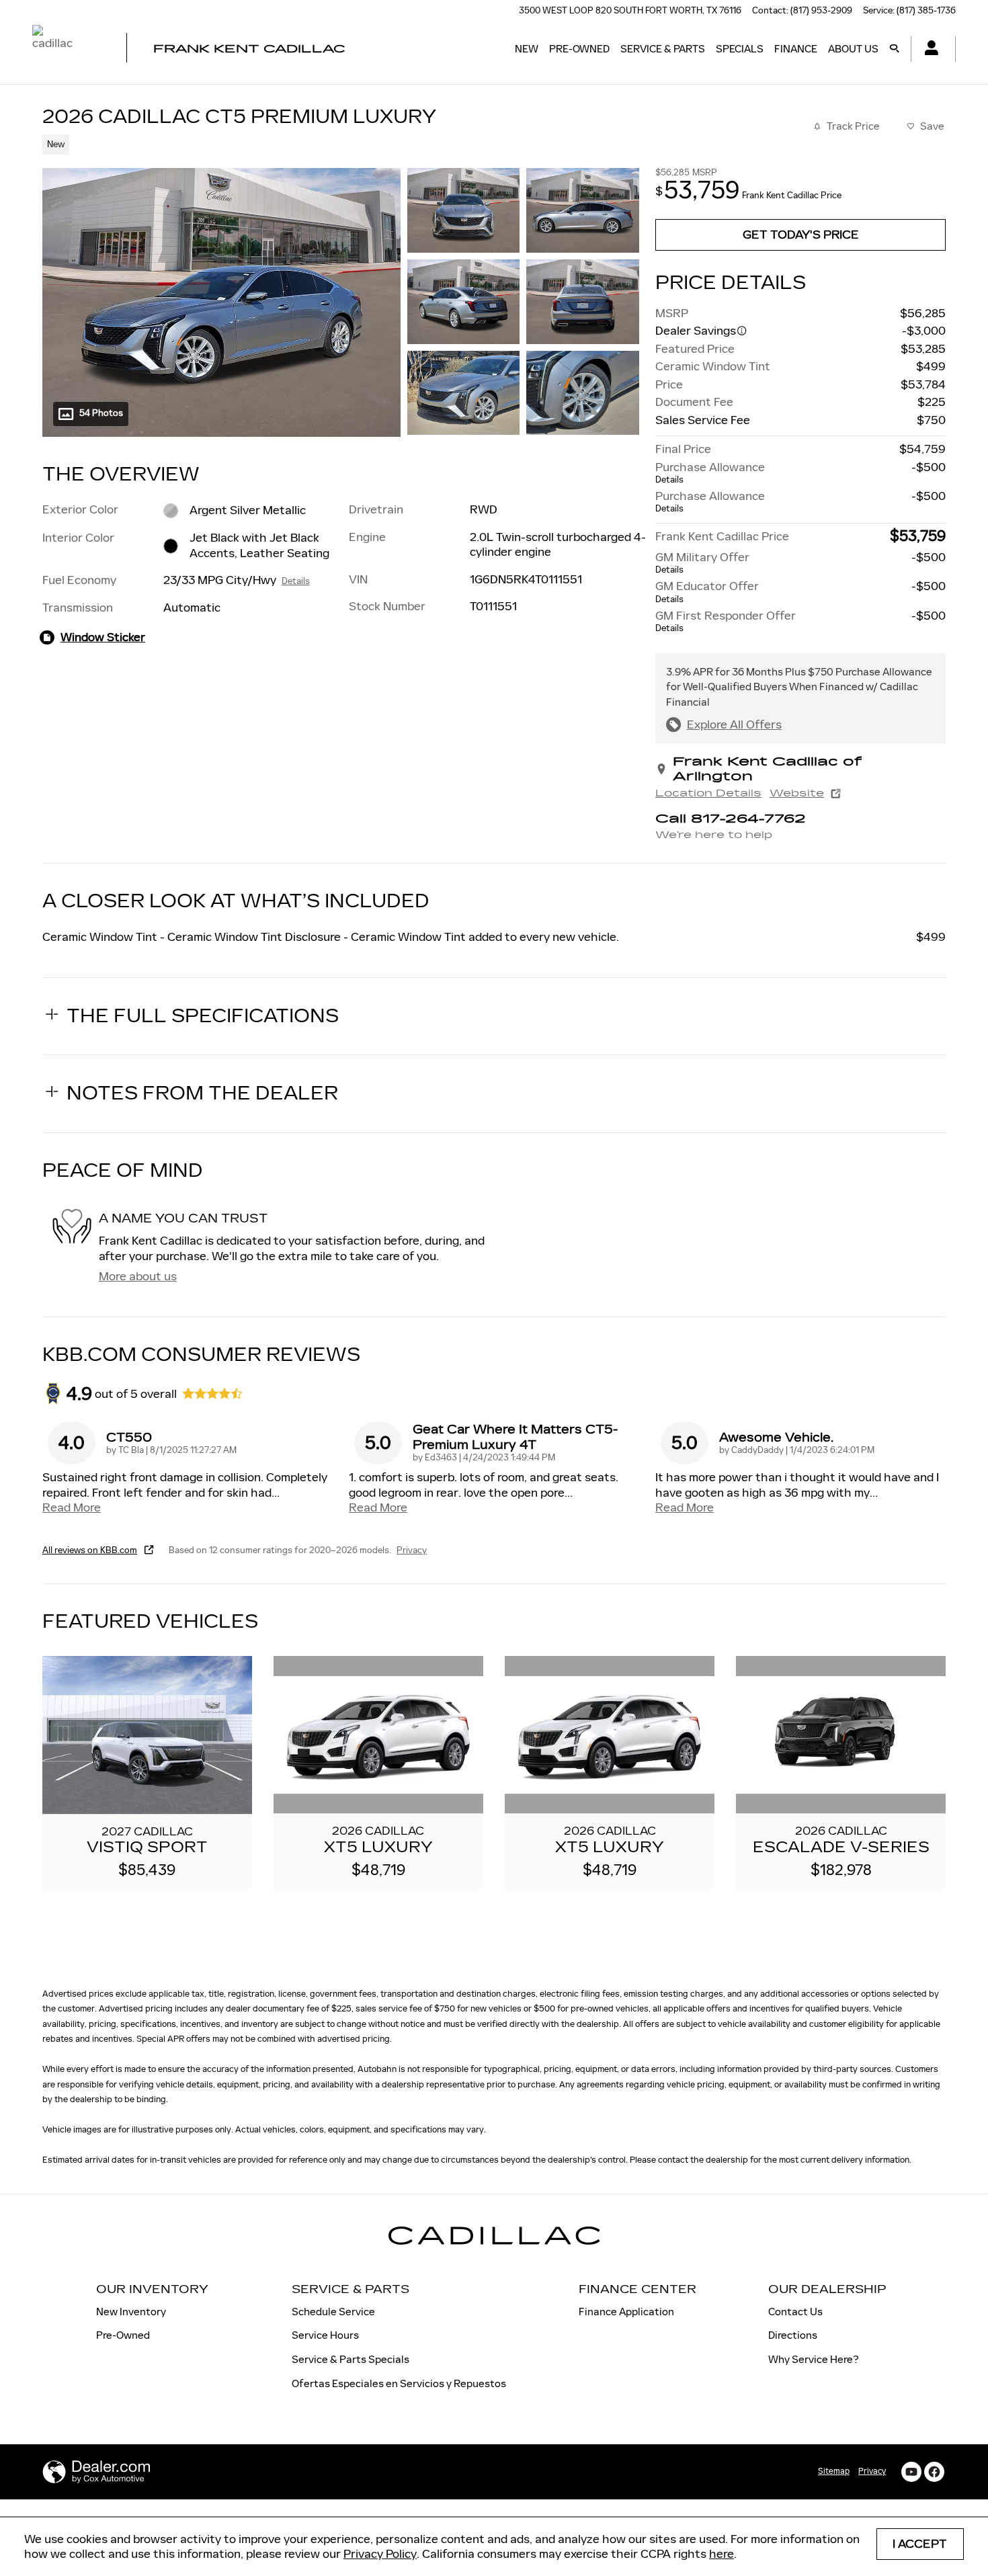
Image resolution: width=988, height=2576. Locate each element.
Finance (796, 49)
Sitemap (834, 2471)
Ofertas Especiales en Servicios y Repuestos (399, 2383)
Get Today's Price (801, 235)
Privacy (412, 1550)
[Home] (68, 49)
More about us (138, 1276)
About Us (853, 49)
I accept (920, 2544)
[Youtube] (911, 2472)
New (527, 49)
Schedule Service (333, 2312)
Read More (72, 1507)
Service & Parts (663, 49)
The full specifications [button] (203, 1016)
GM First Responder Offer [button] (726, 621)
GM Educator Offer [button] (707, 592)
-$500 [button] (929, 467)
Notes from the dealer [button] (202, 1093)
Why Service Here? (814, 2359)
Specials (740, 49)
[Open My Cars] (928, 49)
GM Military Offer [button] (702, 563)
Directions (793, 2335)
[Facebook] (934, 2472)
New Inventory (131, 2312)
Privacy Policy (380, 2554)
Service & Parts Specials (351, 2359)
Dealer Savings (696, 331)
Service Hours (325, 2335)
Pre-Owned (579, 49)
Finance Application (626, 2312)
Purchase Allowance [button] (710, 473)
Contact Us (795, 2312)
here (722, 2554)
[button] (333, 143)
